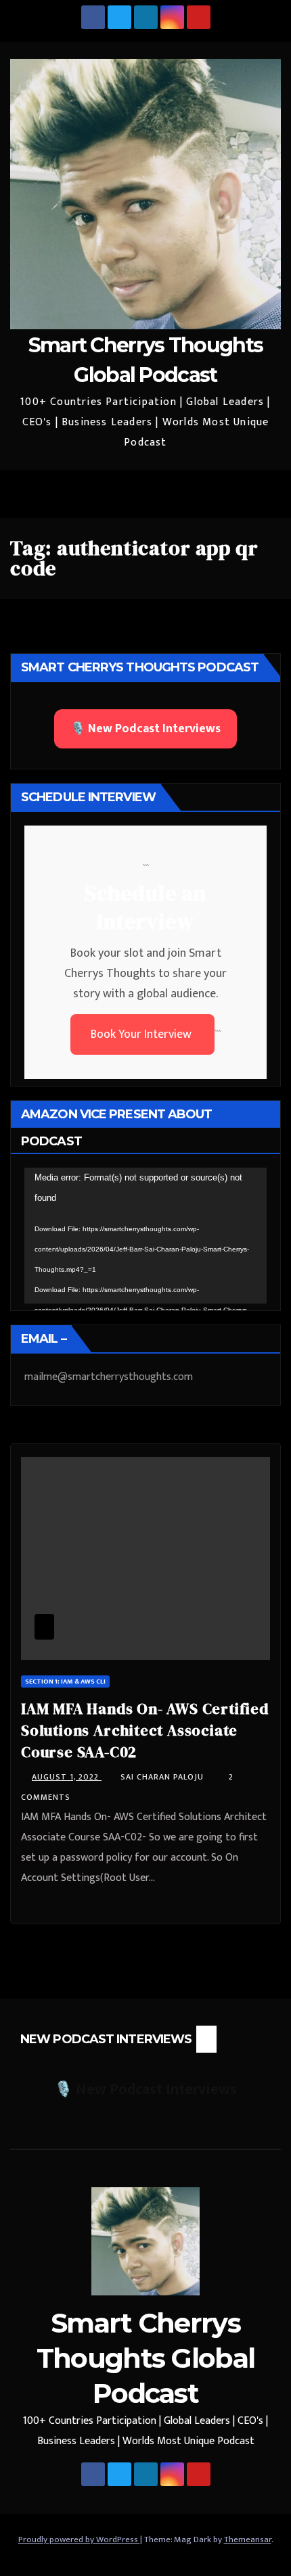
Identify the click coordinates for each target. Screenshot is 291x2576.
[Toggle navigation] (267, 494)
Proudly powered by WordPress (79, 2539)
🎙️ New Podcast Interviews (145, 729)
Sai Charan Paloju (163, 1777)
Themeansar (248, 2539)
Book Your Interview (142, 1034)
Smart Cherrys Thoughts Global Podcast (146, 2358)
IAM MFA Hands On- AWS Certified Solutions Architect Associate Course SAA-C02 (145, 1730)
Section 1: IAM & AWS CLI (65, 1681)
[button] (238, 494)
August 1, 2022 (67, 1777)
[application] (145, 1236)
